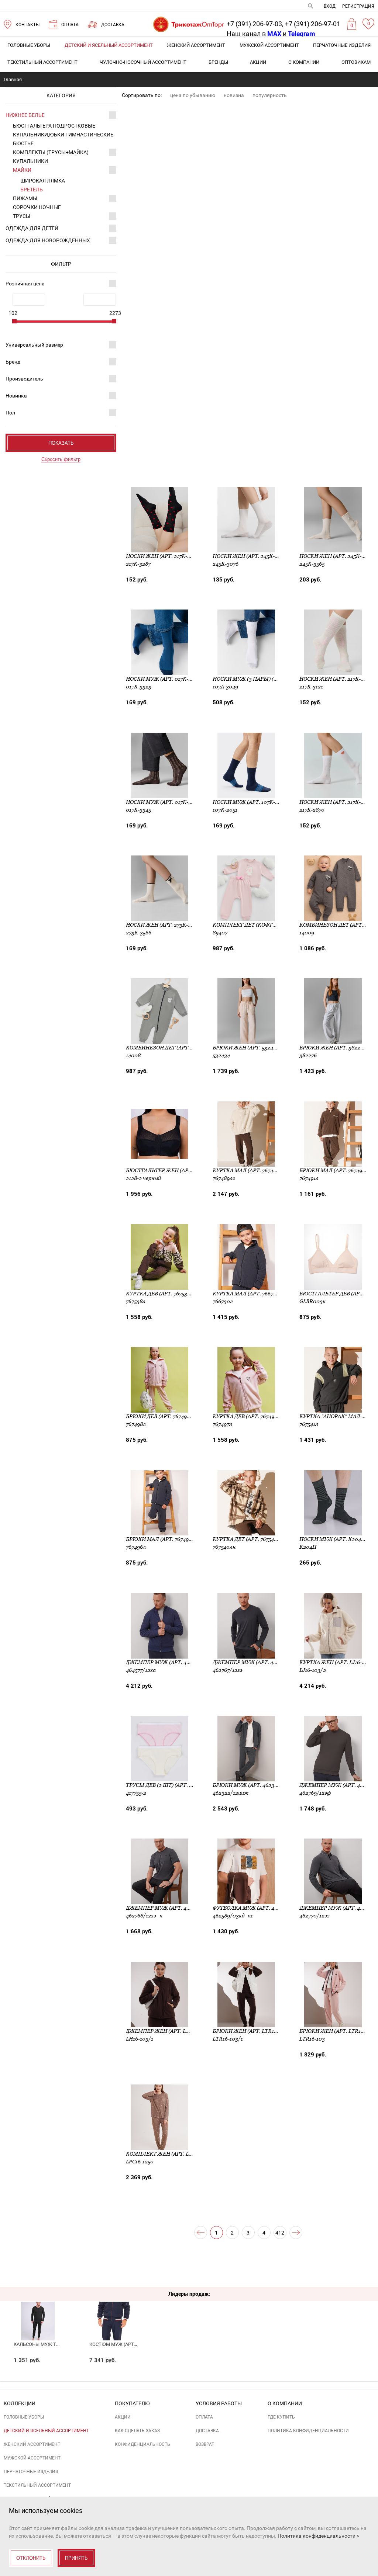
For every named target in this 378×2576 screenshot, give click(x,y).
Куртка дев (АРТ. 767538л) (161, 1294)
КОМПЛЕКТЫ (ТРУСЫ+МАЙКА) (51, 152)
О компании (304, 62)
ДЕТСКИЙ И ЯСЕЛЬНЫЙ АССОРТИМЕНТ (109, 45)
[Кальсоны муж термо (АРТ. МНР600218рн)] (38, 2308)
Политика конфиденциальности (308, 2431)
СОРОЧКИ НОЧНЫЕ (37, 207)
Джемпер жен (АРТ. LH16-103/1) (169, 2031)
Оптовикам (356, 62)
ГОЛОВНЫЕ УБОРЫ (29, 45)
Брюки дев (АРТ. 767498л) (161, 1416)
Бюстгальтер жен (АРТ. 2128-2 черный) (181, 1170)
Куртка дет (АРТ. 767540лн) (250, 1539)
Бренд (13, 362)
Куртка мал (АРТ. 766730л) (249, 1294)
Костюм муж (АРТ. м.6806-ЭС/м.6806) (134, 2344)
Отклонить (31, 2558)
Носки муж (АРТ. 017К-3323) (164, 679)
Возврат (205, 2444)
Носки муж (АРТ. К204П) (333, 1539)
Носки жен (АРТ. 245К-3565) (337, 556)
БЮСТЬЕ (23, 143)
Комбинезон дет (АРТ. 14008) (167, 1048)
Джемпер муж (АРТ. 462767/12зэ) (258, 1662)
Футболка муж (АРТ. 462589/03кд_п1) (264, 1908)
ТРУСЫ (22, 216)
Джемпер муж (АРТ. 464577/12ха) (171, 1662)
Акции (258, 62)
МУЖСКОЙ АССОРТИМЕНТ (269, 45)
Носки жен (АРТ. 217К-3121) (336, 679)
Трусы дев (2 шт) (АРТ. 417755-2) (169, 1785)
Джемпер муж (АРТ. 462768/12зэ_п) (175, 1908)
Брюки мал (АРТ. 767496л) (162, 1539)
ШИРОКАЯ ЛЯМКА (43, 181)
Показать (61, 443)
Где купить (281, 2417)
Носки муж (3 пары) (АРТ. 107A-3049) (263, 679)
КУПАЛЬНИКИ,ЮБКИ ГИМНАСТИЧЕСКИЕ (63, 135)
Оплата (204, 2417)
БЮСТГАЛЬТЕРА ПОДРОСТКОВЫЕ (54, 126)
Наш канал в (254, 34)
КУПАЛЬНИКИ (30, 161)
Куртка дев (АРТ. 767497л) (248, 1416)
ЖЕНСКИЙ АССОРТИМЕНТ (196, 45)
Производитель (24, 379)
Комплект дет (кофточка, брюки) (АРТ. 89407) (278, 925)
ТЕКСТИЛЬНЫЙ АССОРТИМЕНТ (42, 62)
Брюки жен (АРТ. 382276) (334, 1048)
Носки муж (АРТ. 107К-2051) (250, 802)
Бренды (218, 62)
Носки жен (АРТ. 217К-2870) (337, 802)
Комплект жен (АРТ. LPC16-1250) (171, 2154)
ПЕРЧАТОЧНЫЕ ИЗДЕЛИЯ (342, 45)
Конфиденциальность (142, 2444)
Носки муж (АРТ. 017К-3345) (164, 802)
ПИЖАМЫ (25, 198)
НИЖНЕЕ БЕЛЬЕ (25, 115)
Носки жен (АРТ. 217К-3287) (163, 556)
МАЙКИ (22, 170)
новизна (234, 95)
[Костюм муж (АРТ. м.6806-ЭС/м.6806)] (113, 2308)
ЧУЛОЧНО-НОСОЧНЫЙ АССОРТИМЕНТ (143, 62)
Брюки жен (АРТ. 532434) (247, 1048)
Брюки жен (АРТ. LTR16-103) (338, 2031)
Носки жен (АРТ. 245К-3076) (250, 556)
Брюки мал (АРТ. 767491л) (335, 1170)
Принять (76, 2558)
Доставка (207, 2431)
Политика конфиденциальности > (318, 2536)
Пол (10, 413)
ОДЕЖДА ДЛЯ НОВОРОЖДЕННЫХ (48, 240)
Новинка (16, 396)
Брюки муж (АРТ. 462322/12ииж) (258, 1785)
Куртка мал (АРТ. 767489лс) (250, 1170)
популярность (270, 95)
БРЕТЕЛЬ (32, 190)
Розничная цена (25, 284)
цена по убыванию (193, 95)
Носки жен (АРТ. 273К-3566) (164, 925)
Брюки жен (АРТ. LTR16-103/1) (253, 2031)
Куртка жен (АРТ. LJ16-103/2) (339, 1662)
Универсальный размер (34, 345)
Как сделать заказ (137, 2431)
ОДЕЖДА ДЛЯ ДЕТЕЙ (32, 228)
